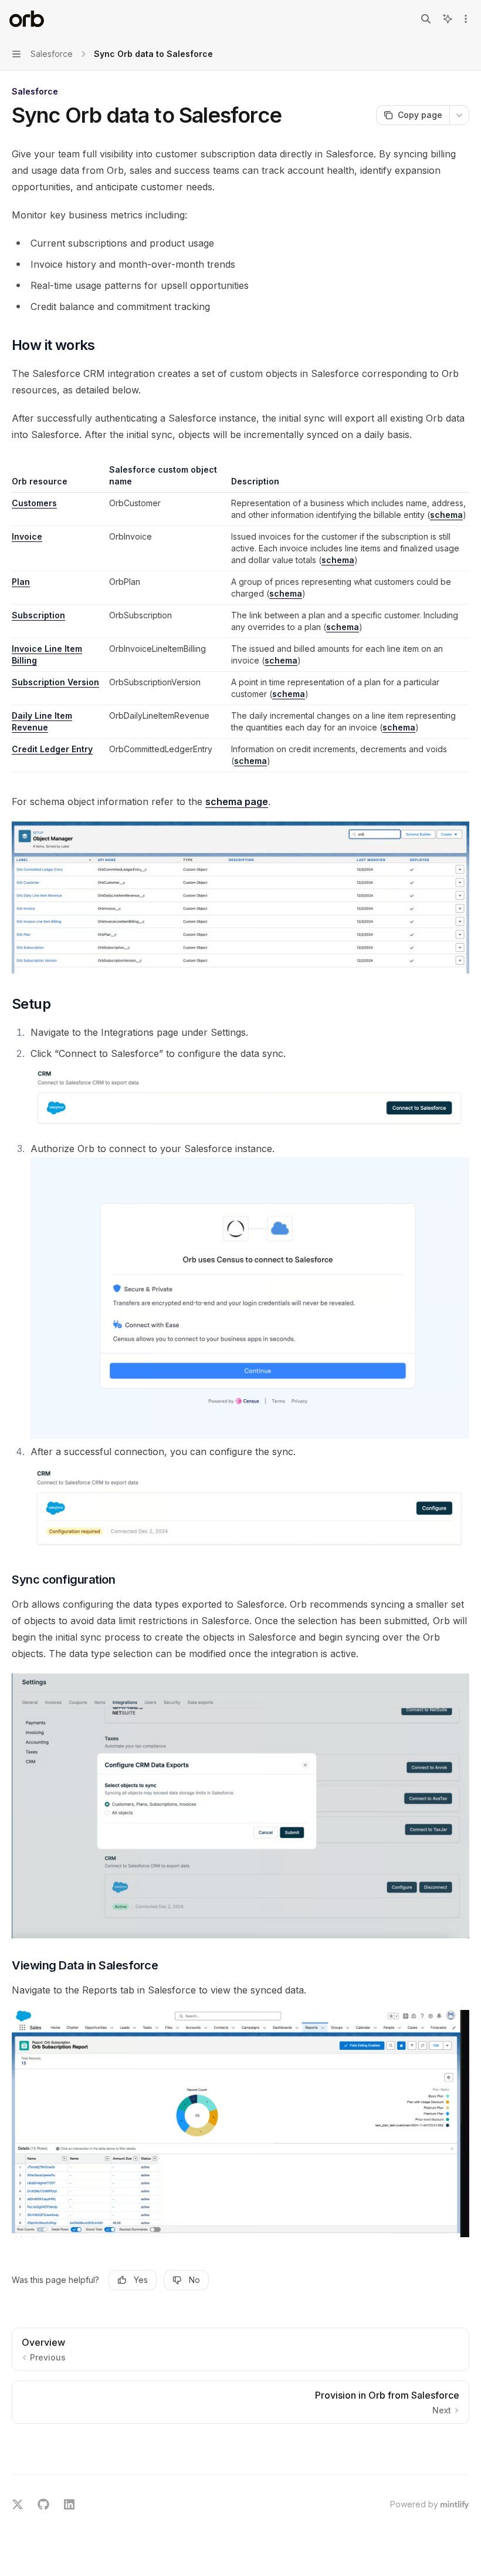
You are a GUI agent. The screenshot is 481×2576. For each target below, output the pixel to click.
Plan (21, 582)
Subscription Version (55, 682)
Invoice (27, 536)
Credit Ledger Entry (52, 749)
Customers (34, 503)
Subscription (38, 615)
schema (446, 515)
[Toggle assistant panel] (448, 19)
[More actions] (466, 19)
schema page (237, 802)
